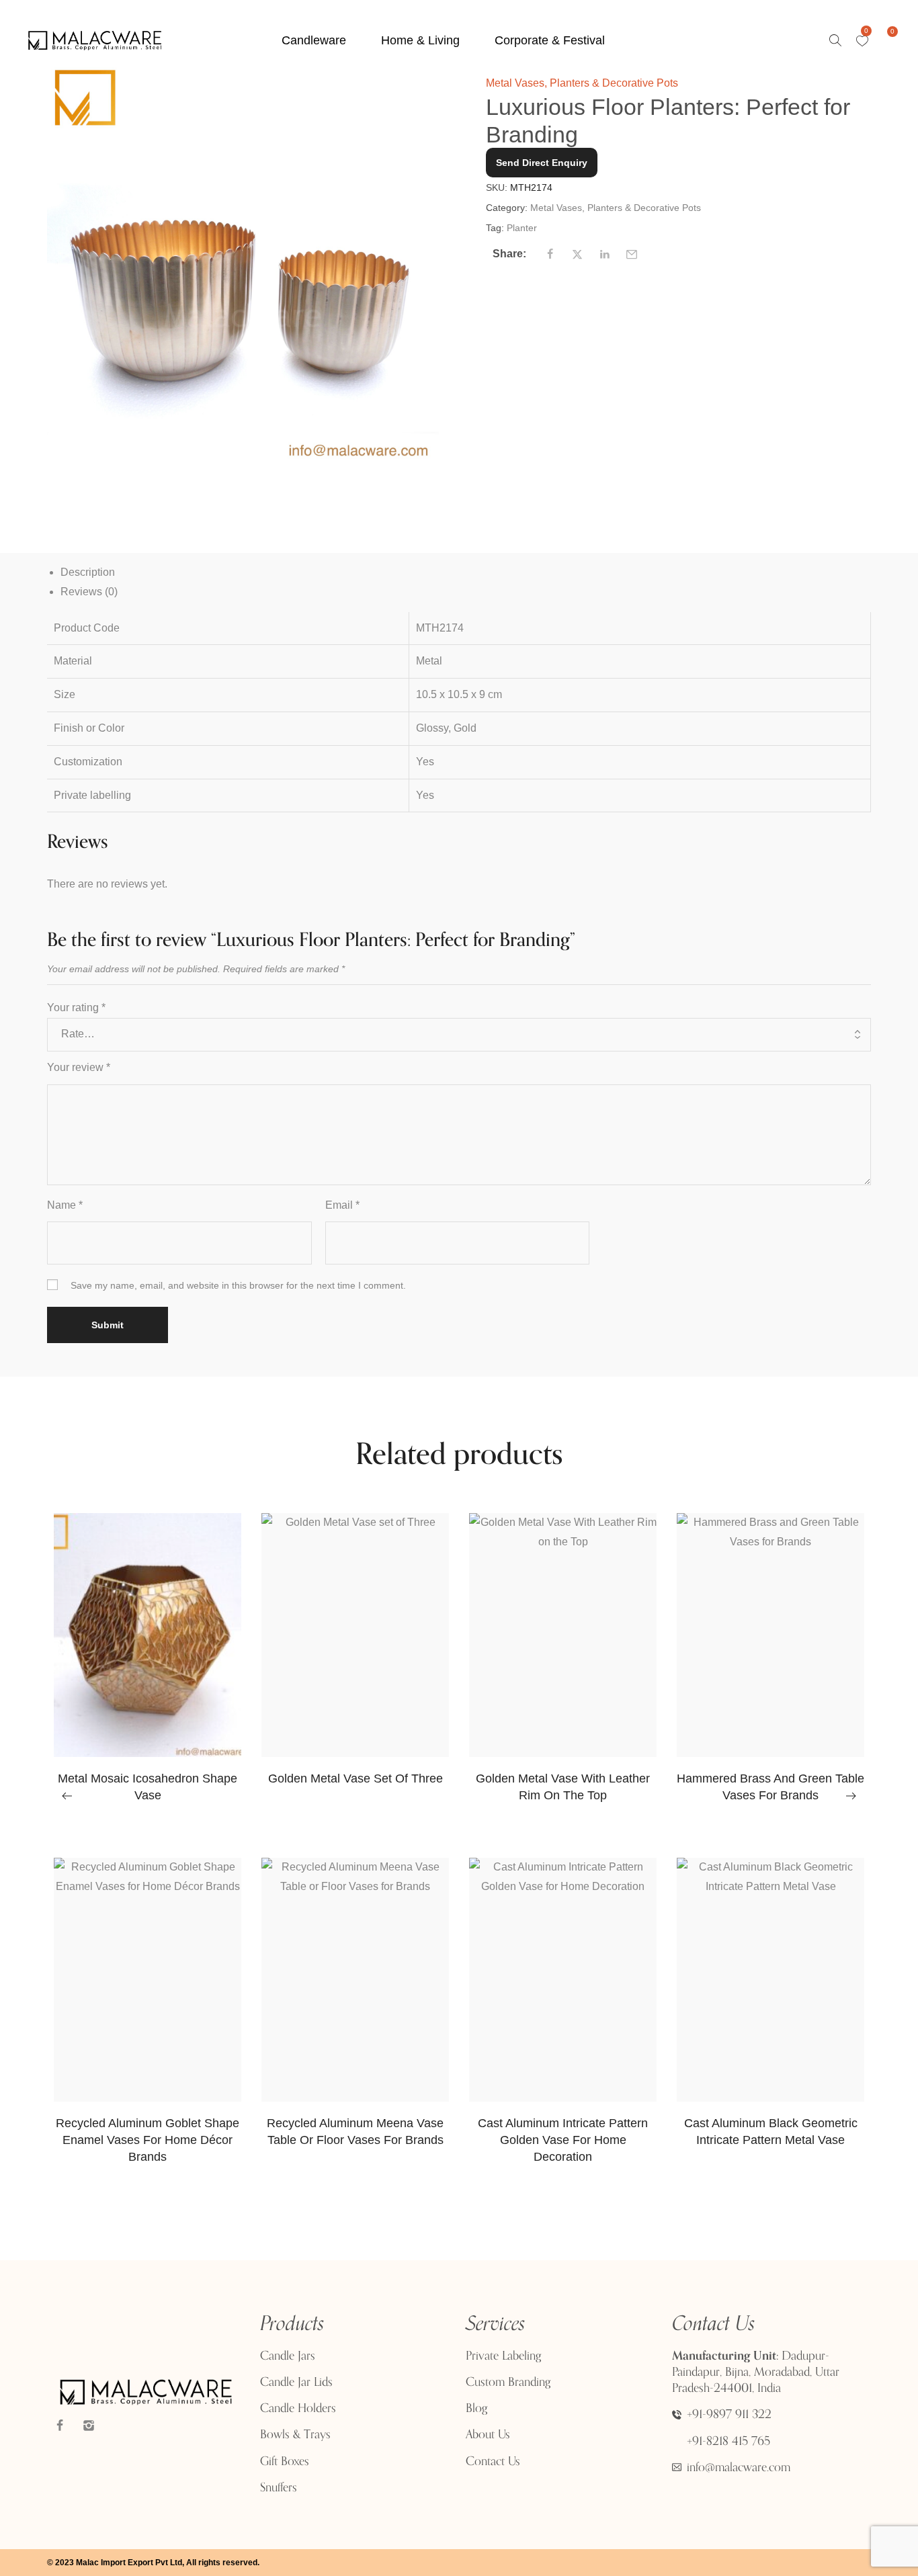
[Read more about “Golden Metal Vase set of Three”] (340, 1750)
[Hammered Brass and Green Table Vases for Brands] (770, 1635)
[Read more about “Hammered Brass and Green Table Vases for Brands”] (755, 1750)
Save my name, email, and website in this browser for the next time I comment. (238, 1285)
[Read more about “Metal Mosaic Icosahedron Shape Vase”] (132, 1750)
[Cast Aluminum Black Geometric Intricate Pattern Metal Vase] (770, 1980)
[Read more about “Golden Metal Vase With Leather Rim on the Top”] (547, 1750)
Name (65, 1205)
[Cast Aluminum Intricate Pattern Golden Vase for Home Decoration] (563, 1980)
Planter (522, 228)
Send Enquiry (148, 1854)
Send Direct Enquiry (542, 163)
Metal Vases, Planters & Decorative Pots (582, 83)
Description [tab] (88, 572)
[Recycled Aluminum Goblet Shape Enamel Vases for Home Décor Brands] (148, 1980)
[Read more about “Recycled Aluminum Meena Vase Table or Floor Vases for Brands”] (340, 2095)
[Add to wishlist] (166, 1750)
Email (342, 1205)
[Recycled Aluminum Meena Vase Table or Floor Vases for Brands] (355, 1980)
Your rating (76, 1007)
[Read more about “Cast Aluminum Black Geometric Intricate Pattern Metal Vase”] (755, 2095)
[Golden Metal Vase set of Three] (355, 1635)
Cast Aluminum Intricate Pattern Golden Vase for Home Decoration (563, 2140)
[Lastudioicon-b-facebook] (60, 2425)
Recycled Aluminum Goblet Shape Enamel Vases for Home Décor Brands (148, 2140)
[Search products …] (835, 40)
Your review (79, 1067)
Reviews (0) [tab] (89, 592)
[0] (862, 41)
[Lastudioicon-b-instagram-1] (89, 2425)
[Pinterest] (118, 2425)
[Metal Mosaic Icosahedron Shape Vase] (148, 1635)
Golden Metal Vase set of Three (356, 1778)
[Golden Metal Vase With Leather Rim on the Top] (563, 1635)
